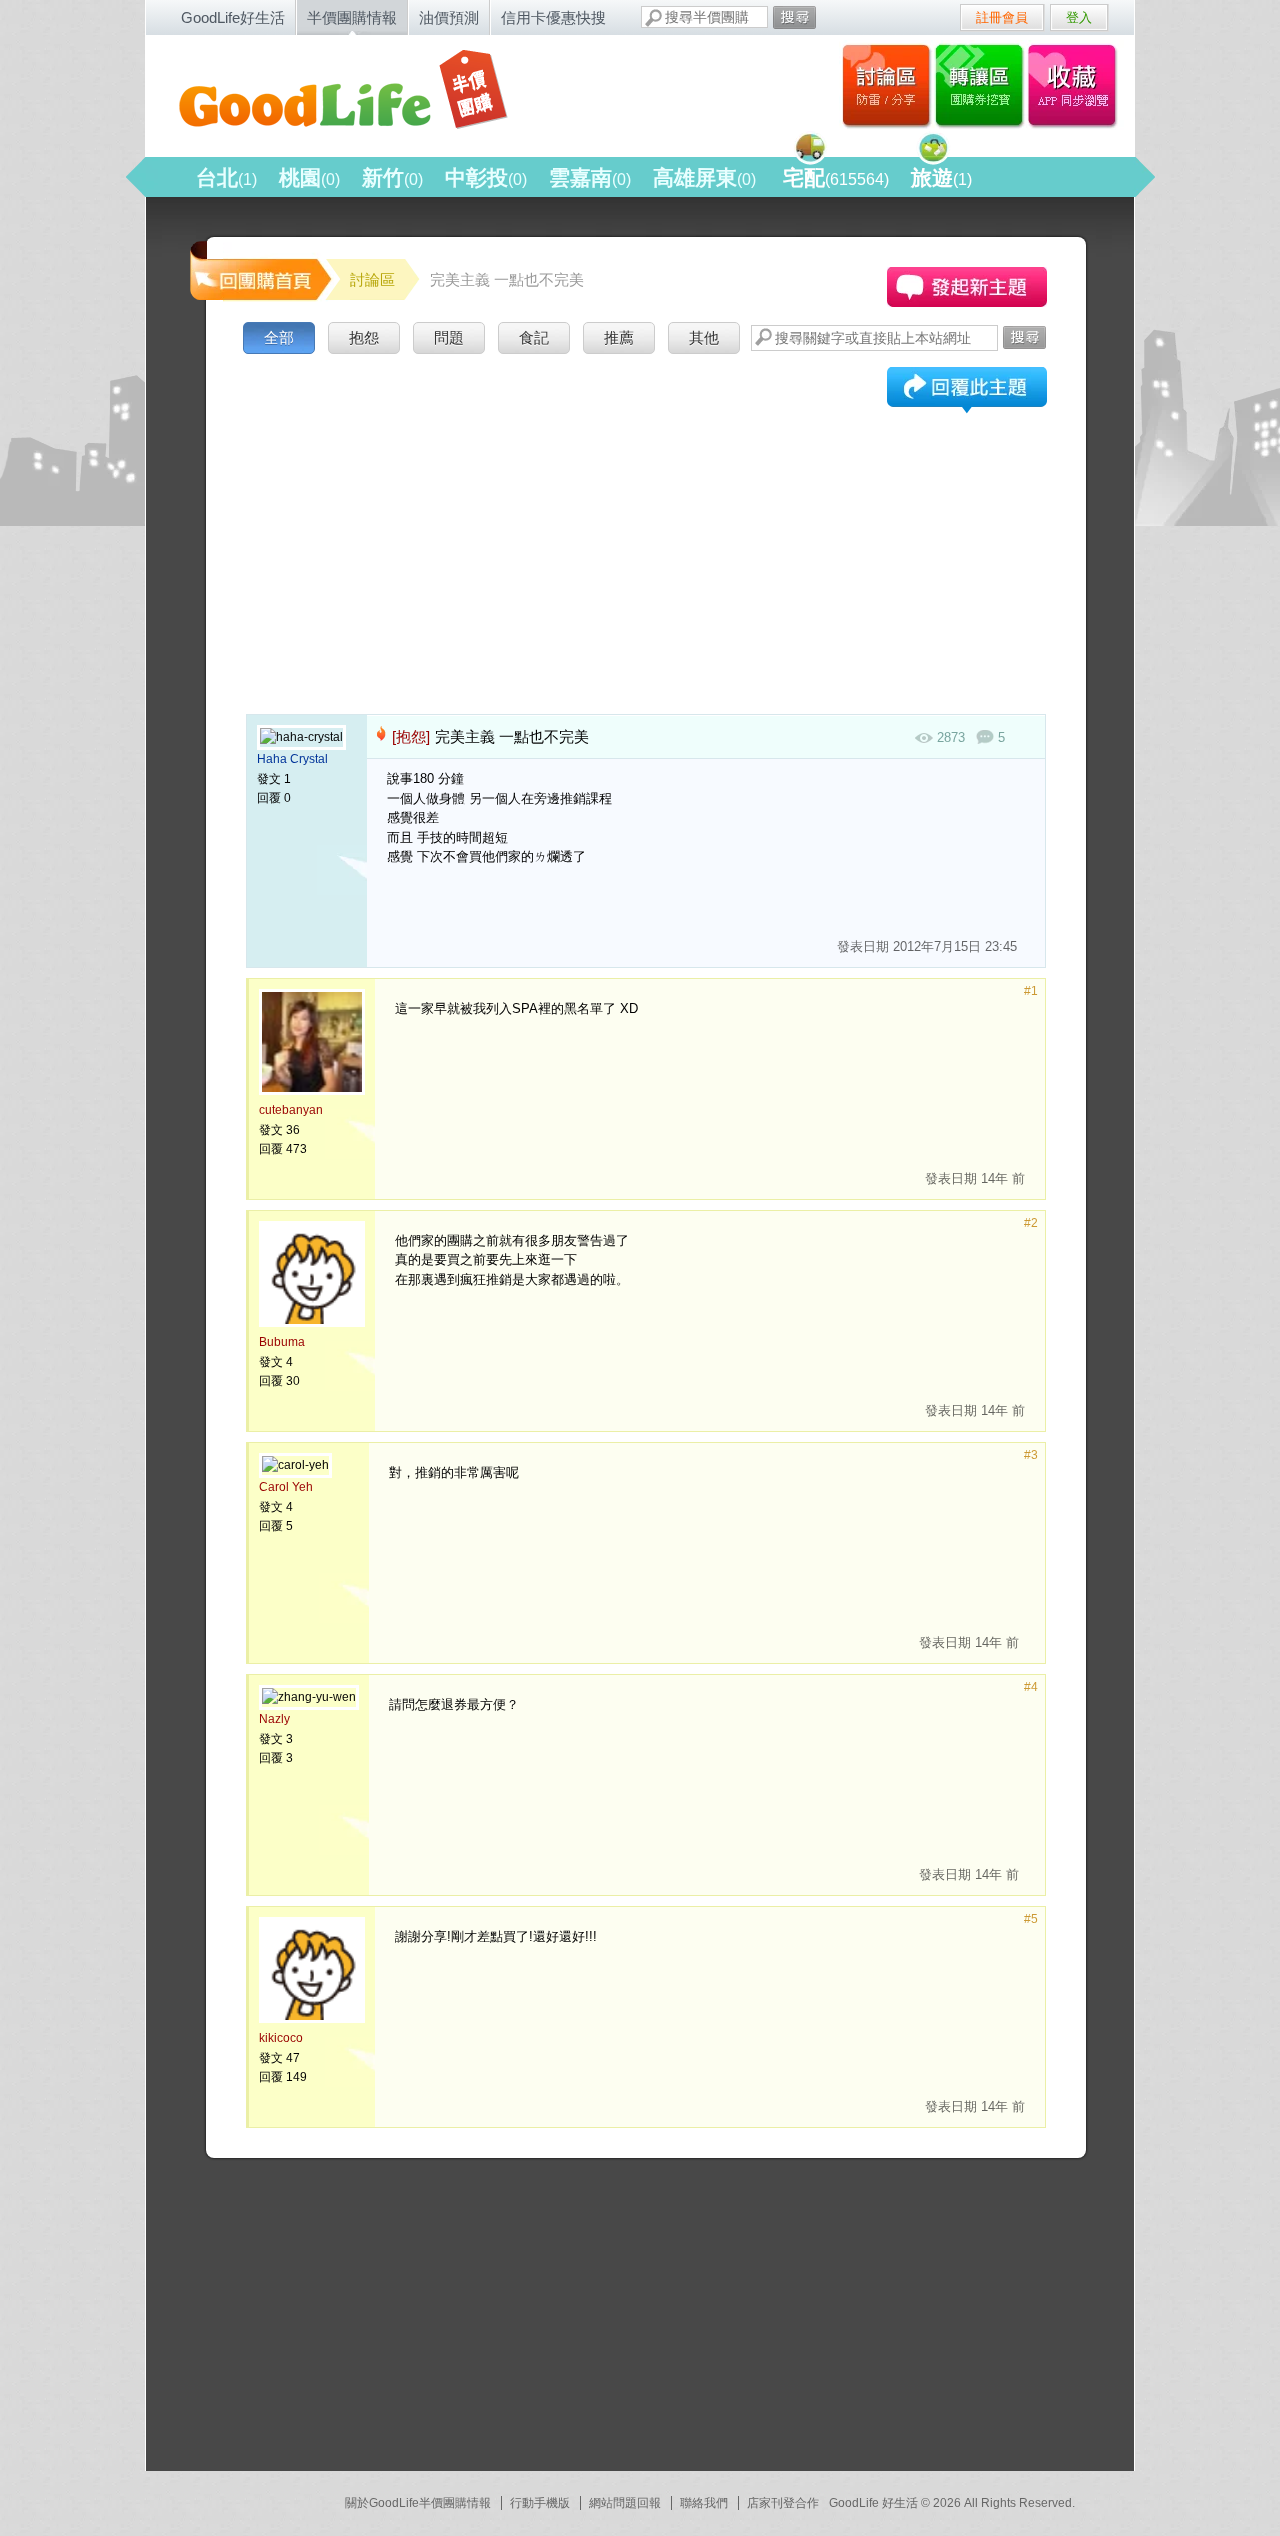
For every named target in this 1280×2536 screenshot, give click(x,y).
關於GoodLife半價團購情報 (418, 2503)
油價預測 (449, 17)
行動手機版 (540, 2503)
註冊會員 (1002, 17)
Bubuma (282, 1342)
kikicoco (281, 2038)
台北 (226, 177)
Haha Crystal (292, 759)
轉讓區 (981, 85)
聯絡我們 (704, 2503)
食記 (534, 337)
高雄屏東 (704, 177)
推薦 (619, 337)
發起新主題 (967, 287)
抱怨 (364, 337)
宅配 (836, 177)
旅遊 (941, 177)
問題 (449, 337)
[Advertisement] (646, 509)
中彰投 (486, 177)
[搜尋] (794, 17)
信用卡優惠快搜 (553, 17)
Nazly (274, 1719)
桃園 (309, 177)
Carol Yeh (286, 1487)
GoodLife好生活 (233, 17)
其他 (704, 337)
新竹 (392, 177)
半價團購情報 (352, 17)
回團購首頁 (259, 269)
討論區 (886, 85)
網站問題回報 (625, 2503)
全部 (279, 337)
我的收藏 (1076, 85)
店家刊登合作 (783, 2503)
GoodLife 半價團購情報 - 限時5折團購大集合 (361, 92)
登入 (1079, 17)
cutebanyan (291, 1110)
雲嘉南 (590, 177)
